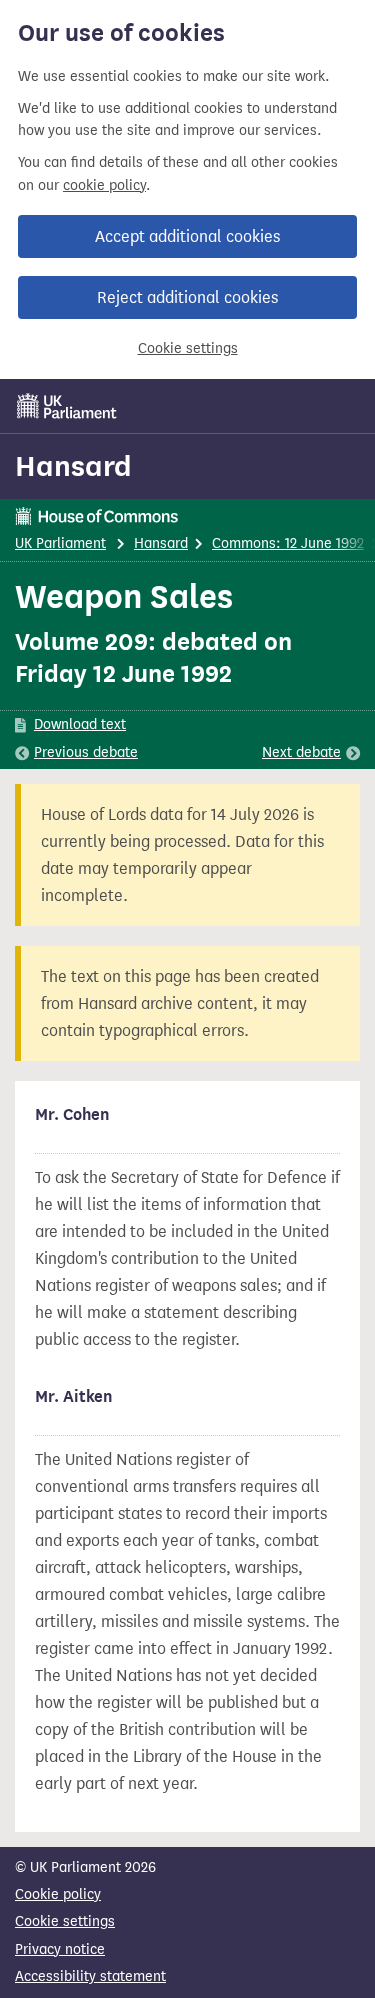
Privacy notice (60, 1949)
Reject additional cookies (187, 297)
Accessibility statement (90, 1976)
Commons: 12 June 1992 (288, 543)
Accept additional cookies (187, 236)
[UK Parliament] (67, 406)
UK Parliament (60, 543)
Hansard (73, 466)
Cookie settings (188, 348)
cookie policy (104, 185)
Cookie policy (58, 1894)
